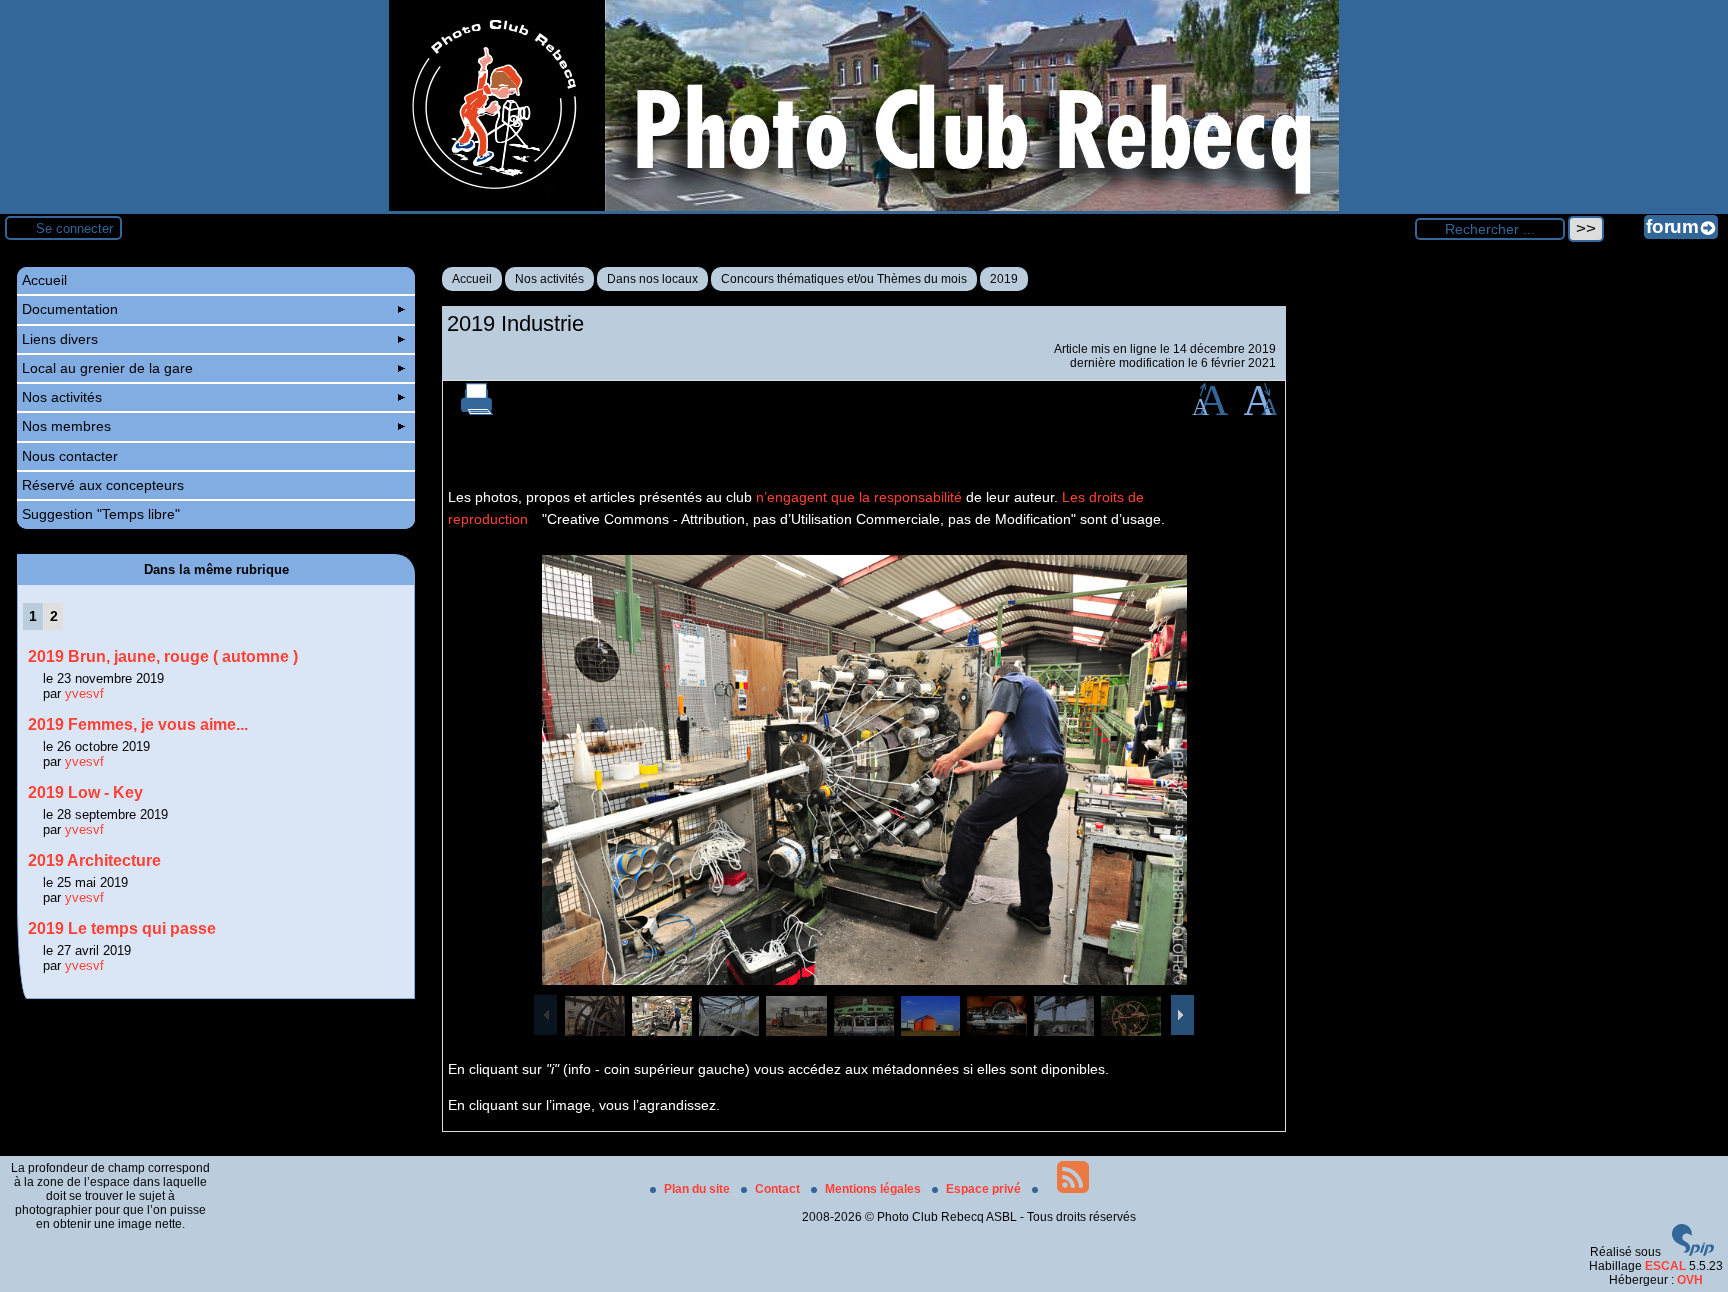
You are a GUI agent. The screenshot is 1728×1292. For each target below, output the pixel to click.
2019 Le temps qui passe (122, 928)
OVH (1690, 1280)
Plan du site (698, 1189)
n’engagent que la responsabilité (859, 497)
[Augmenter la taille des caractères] (1210, 411)
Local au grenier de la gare (107, 368)
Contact (779, 1189)
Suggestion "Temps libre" (101, 514)
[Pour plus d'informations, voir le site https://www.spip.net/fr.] (1693, 1252)
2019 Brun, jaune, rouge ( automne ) (163, 656)
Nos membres (66, 426)
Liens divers (60, 339)
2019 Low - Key (85, 792)
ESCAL (1665, 1266)
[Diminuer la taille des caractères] (1260, 411)
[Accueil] (864, 207)
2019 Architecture (94, 860)
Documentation (70, 309)
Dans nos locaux (652, 279)
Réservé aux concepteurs (103, 485)
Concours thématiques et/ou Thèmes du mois (844, 279)
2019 (1004, 279)
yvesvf (84, 693)
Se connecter (74, 228)
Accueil (472, 279)
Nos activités (549, 279)
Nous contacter (70, 456)
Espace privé (985, 1189)
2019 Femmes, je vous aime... (138, 724)
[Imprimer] (477, 411)
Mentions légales (874, 1189)
